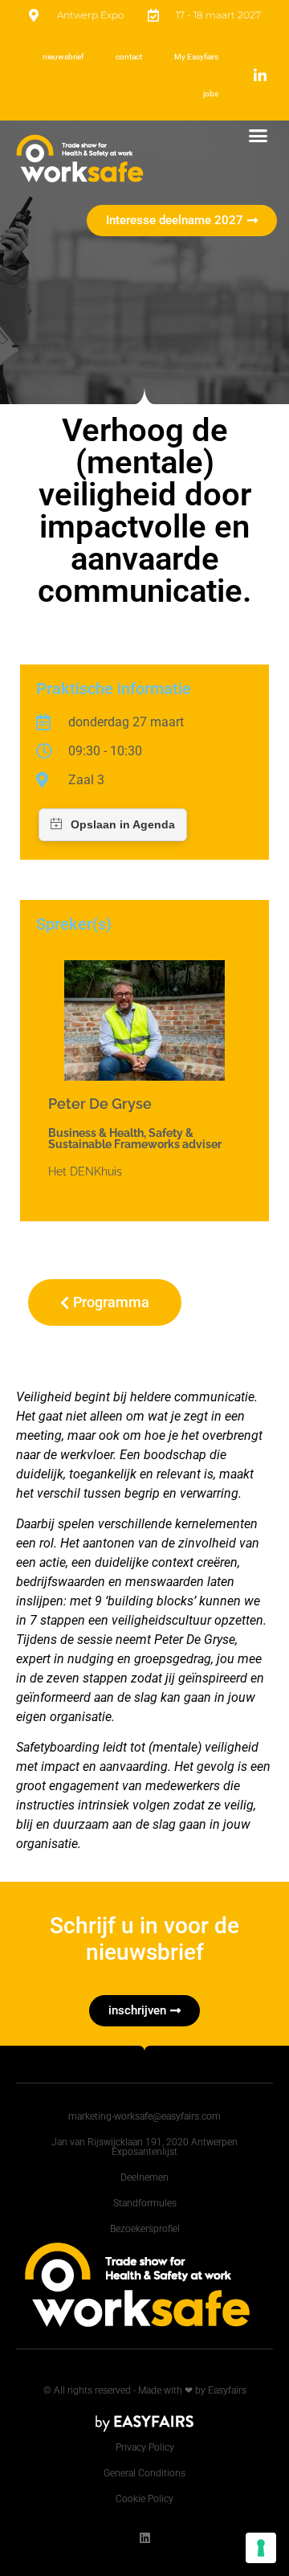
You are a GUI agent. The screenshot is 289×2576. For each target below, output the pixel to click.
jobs (211, 94)
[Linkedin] (145, 2538)
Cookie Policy (144, 2499)
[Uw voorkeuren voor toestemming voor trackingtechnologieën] (261, 2548)
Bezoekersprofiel (145, 2229)
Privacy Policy (145, 2447)
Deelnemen (144, 2177)
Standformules (145, 2203)
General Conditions (144, 2473)
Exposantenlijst (144, 2152)
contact (129, 57)
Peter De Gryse (100, 1104)
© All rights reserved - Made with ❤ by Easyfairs (145, 2390)
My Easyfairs (196, 57)
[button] (258, 136)
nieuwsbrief (63, 57)
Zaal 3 (86, 780)
